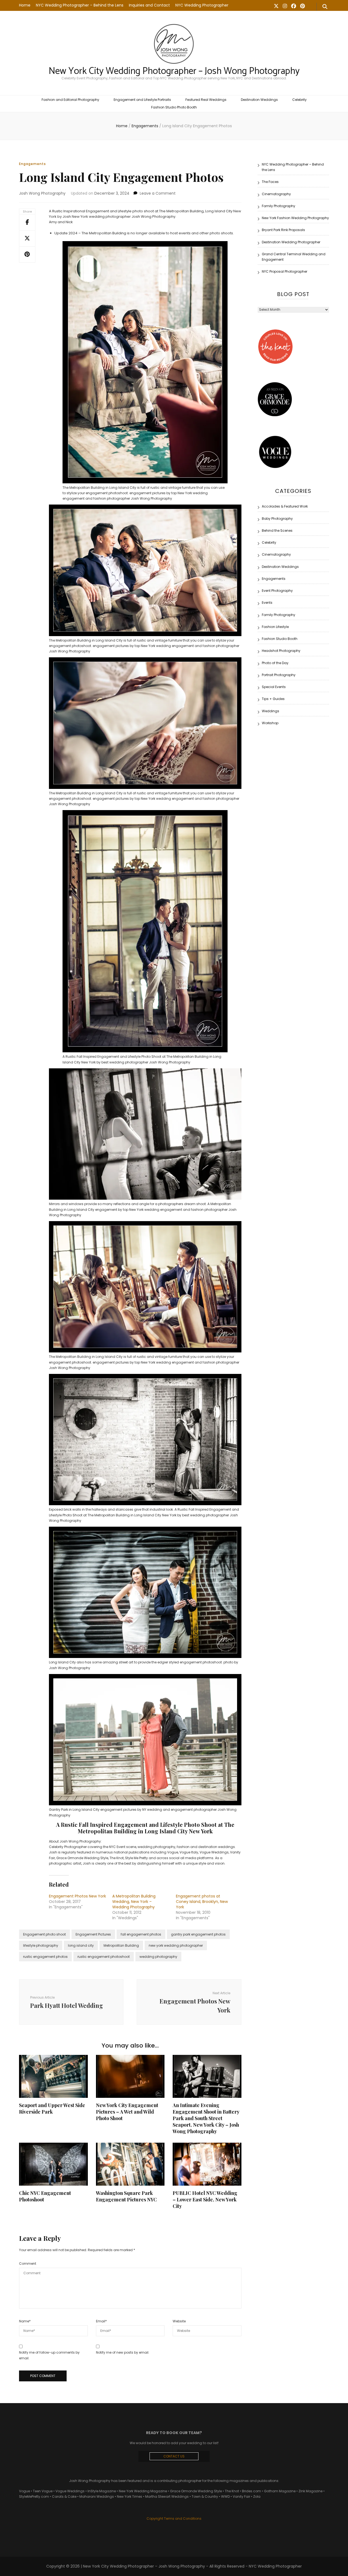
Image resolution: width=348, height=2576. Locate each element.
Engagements (32, 164)
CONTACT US (174, 2456)
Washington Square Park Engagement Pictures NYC (126, 2196)
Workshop (270, 723)
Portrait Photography (279, 675)
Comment (28, 2264)
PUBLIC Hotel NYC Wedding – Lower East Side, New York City (205, 2199)
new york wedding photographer (176, 1945)
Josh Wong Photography (42, 193)
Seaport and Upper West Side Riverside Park (52, 2108)
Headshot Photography (281, 651)
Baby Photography (277, 519)
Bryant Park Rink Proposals (283, 230)
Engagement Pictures (93, 1934)
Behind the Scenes (277, 531)
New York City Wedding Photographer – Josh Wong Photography (174, 71)
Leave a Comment (158, 193)
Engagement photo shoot (44, 1934)
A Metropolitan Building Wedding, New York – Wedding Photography (134, 1902)
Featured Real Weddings (206, 100)
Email (101, 2321)
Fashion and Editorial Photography (70, 100)
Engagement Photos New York (77, 1896)
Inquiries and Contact (149, 5)
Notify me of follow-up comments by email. (49, 2355)
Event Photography (277, 591)
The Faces (270, 182)
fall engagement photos (141, 1934)
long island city (81, 1945)
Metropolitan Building (121, 1945)
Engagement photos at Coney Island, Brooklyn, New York (202, 1902)
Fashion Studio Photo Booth (174, 107)
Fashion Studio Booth (280, 639)
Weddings (271, 711)
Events (267, 603)
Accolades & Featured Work (285, 506)
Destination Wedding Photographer (291, 242)
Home (25, 5)
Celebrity (299, 100)
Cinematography (276, 194)
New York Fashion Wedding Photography (295, 218)
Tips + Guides (273, 699)
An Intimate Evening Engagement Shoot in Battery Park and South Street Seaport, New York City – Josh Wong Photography (206, 2118)
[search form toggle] (325, 7)
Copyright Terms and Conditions (174, 2519)
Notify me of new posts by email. (123, 2352)
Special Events (274, 687)
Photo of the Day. (276, 663)
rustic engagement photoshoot (104, 1957)
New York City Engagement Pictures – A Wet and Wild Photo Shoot (127, 2112)
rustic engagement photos (45, 1957)
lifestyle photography (41, 1945)
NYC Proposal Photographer (285, 271)
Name (25, 2321)
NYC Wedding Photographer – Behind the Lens (80, 5)
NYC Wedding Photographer (202, 5)
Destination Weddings (259, 100)
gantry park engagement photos (198, 1934)
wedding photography (158, 1957)
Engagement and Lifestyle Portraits (142, 100)
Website (179, 2321)
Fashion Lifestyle (275, 627)
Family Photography (279, 206)
